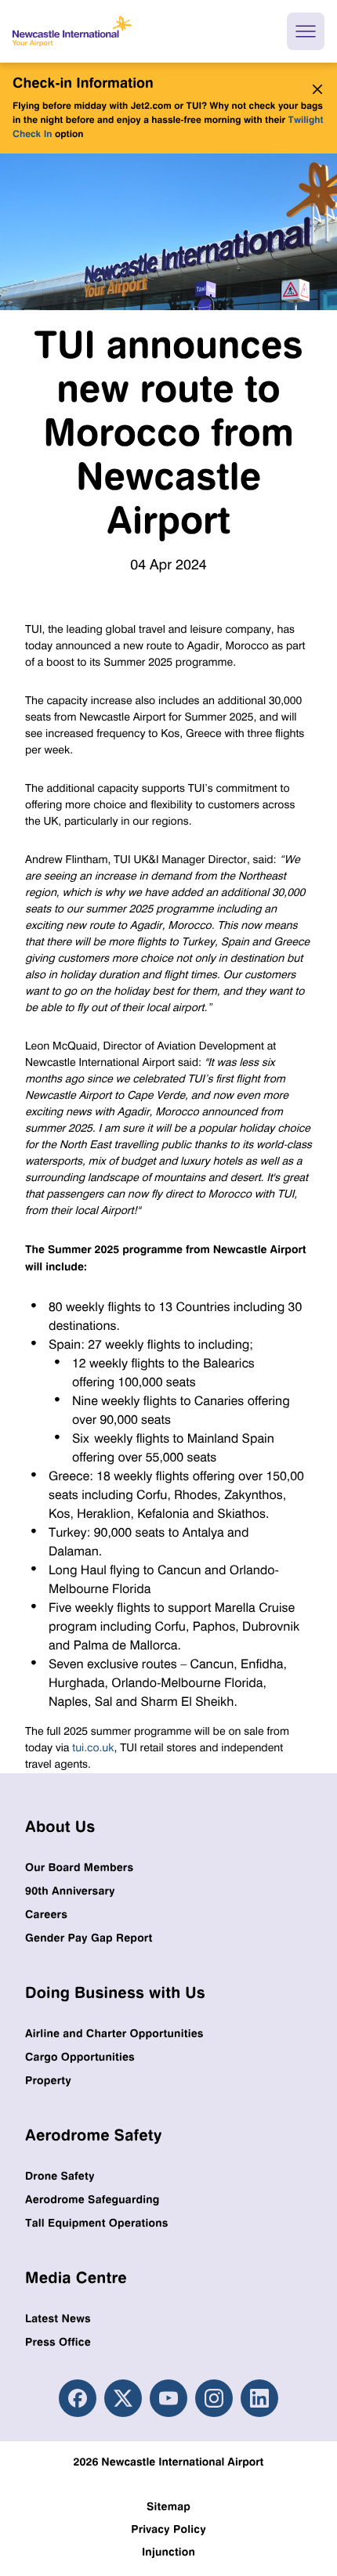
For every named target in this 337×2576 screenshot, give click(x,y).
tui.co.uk (93, 1748)
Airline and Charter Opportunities (114, 2034)
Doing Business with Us (115, 1992)
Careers (46, 1915)
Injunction (168, 2552)
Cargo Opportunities (80, 2057)
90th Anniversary (70, 1891)
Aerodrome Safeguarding (92, 2200)
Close (313, 89)
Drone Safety (60, 2176)
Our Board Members (79, 1868)
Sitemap (168, 2507)
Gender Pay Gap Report (89, 1938)
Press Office (58, 2342)
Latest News (58, 2319)
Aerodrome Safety (94, 2135)
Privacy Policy (168, 2529)
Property (48, 2081)
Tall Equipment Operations (97, 2223)
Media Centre (76, 2277)
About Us (60, 1826)
